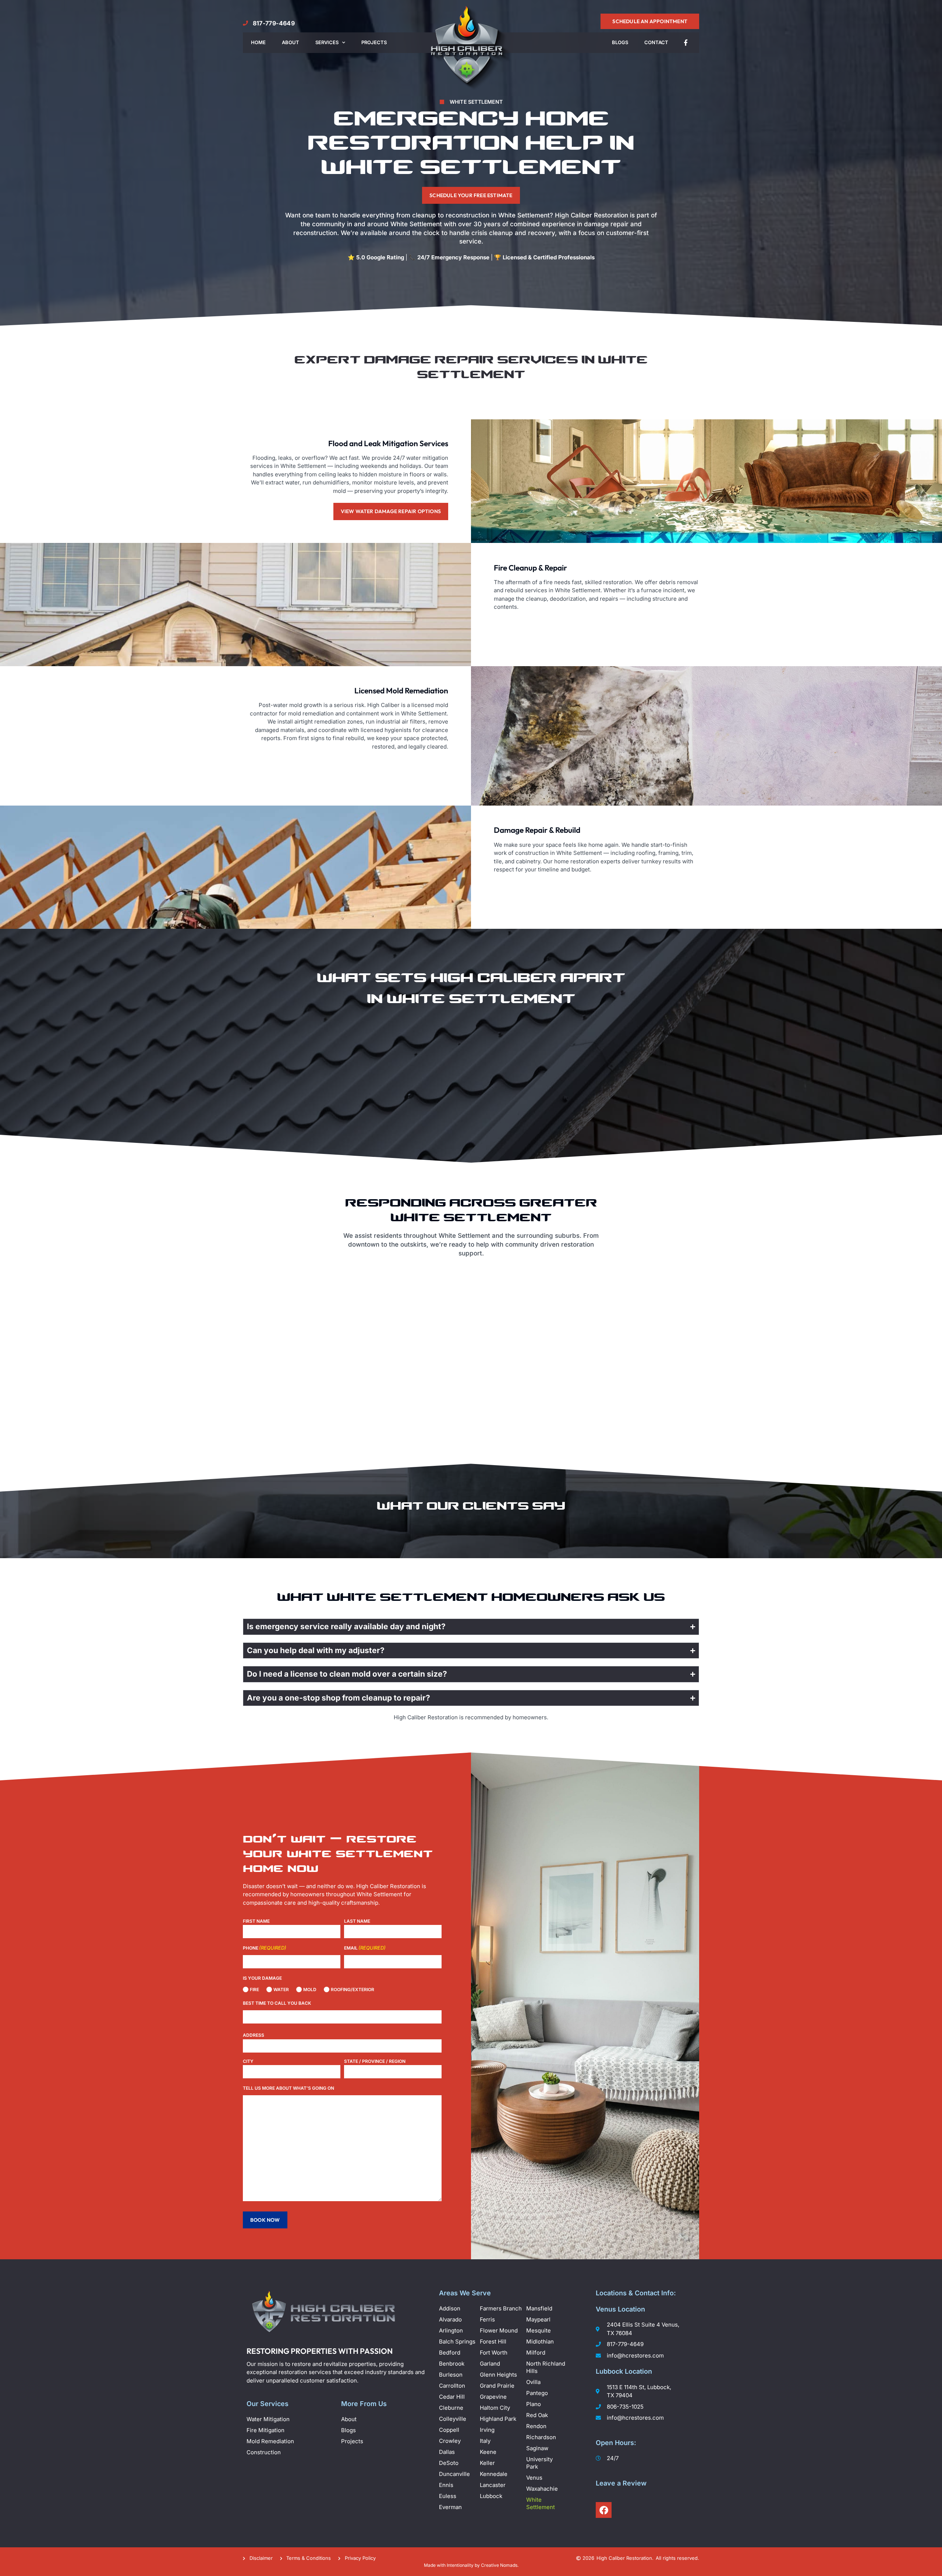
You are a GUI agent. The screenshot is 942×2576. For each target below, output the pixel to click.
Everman (451, 2507)
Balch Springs (458, 2342)
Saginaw (538, 2448)
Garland (491, 2364)
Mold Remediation (270, 2441)
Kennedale (494, 2474)
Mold (307, 1989)
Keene (489, 2452)
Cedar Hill (453, 2397)
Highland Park (499, 2419)
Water (279, 1989)
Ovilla (534, 2382)
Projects (374, 42)
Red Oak (538, 2415)
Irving (488, 2430)
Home (258, 42)
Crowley (451, 2441)
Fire (252, 1989)
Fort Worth (494, 2353)
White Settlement (541, 2503)
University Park (539, 2463)
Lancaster (493, 2485)
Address (254, 2035)
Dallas (448, 2452)
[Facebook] (604, 2510)
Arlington (452, 2330)
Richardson (542, 2437)
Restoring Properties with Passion (320, 2351)
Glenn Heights (499, 2375)
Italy (486, 2441)
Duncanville (455, 2474)
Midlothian (541, 2342)
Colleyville (453, 2419)
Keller (488, 2463)
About (291, 42)
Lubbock (491, 2496)
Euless (448, 2496)
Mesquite (539, 2330)
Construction (264, 2452)
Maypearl (539, 2319)
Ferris (488, 2319)
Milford (536, 2353)
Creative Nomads (499, 2565)
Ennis (447, 2485)
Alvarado (451, 2319)
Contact (656, 42)
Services (327, 42)
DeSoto (449, 2463)
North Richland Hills (546, 2367)
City (248, 2061)
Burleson (451, 2375)
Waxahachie (543, 2489)
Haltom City (496, 2408)
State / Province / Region (375, 2061)
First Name (256, 1921)
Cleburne (452, 2408)
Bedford (450, 2353)
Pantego (538, 2393)
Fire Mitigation (265, 2430)
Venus (535, 2478)
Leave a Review (621, 2483)
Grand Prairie (498, 2386)
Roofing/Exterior (350, 1989)
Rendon (537, 2426)
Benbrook (452, 2364)
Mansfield (540, 2308)
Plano (534, 2404)
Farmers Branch (502, 2308)
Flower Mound (500, 2330)
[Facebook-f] (686, 43)
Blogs (620, 42)
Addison (450, 2308)
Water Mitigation (268, 2419)
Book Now (265, 2220)
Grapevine (494, 2397)
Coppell (450, 2430)
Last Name (357, 1921)
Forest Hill (494, 2342)
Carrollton (453, 2386)
